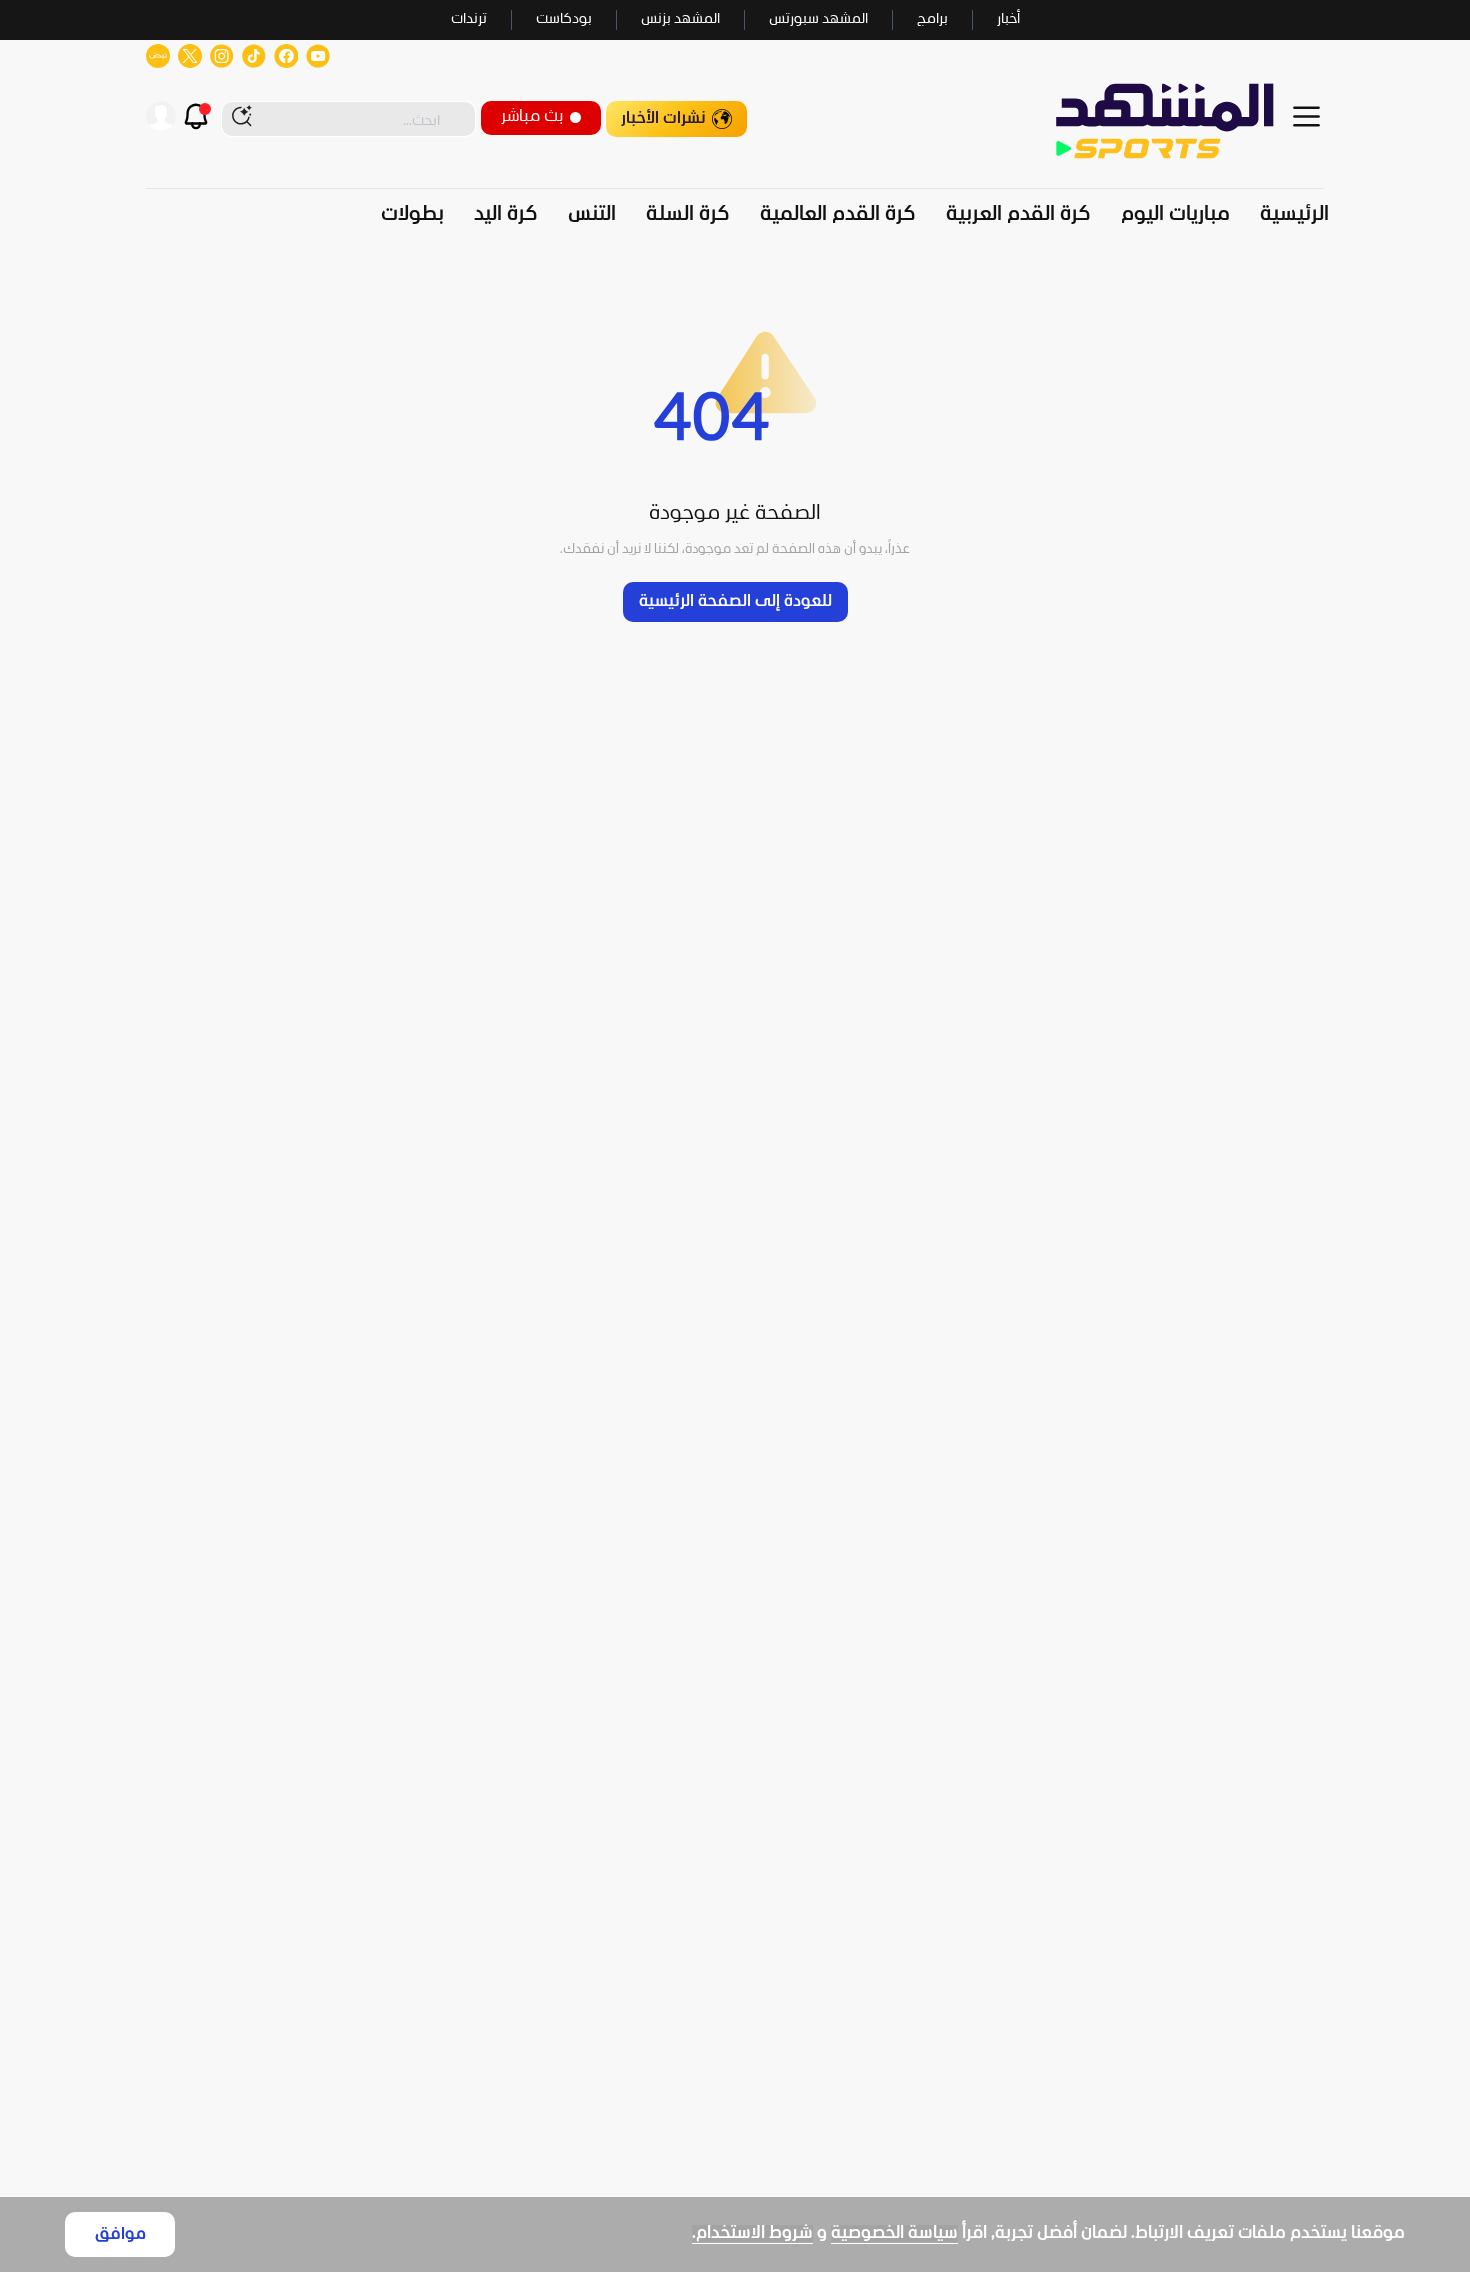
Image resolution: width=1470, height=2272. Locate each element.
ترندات (469, 19)
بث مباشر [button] (532, 116)
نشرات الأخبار (663, 118)
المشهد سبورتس (818, 19)
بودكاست (564, 19)
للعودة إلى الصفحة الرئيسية (735, 601)
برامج (932, 19)
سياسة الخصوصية (894, 2233)
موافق (120, 2234)
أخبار (1008, 19)
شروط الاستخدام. (752, 2233)
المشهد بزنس (680, 19)
